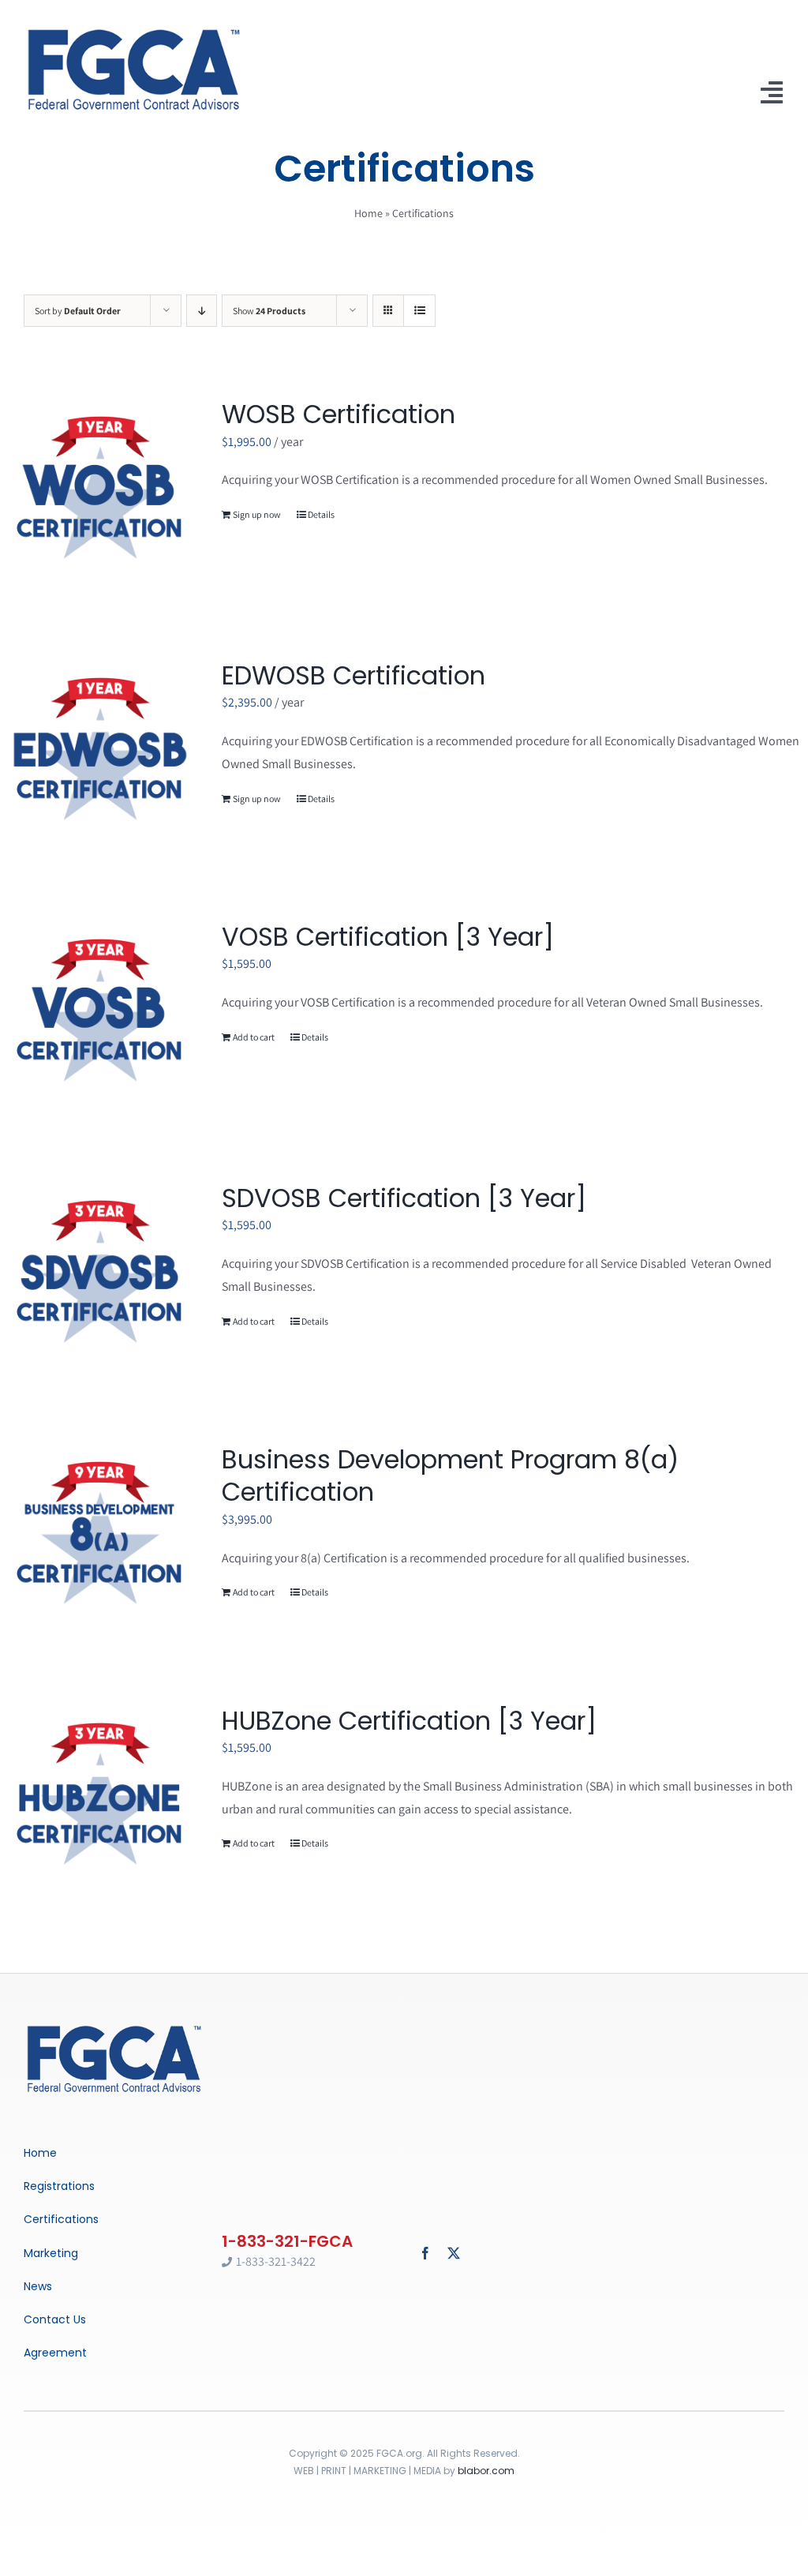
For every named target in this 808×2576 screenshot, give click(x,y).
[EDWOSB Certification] (99, 750)
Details (321, 514)
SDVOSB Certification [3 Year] (404, 1198)
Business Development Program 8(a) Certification (450, 1476)
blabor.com (486, 2471)
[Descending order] (202, 311)
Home (368, 213)
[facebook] (425, 2253)
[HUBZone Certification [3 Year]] (99, 1796)
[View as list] (419, 311)
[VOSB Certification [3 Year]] (99, 1012)
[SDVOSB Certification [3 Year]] (99, 1273)
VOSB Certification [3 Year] (388, 937)
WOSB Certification (339, 414)
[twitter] (454, 2253)
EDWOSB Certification (353, 675)
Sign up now (257, 514)
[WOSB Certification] (99, 489)
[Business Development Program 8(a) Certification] (99, 1534)
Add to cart (254, 1037)
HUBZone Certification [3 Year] (409, 1721)
